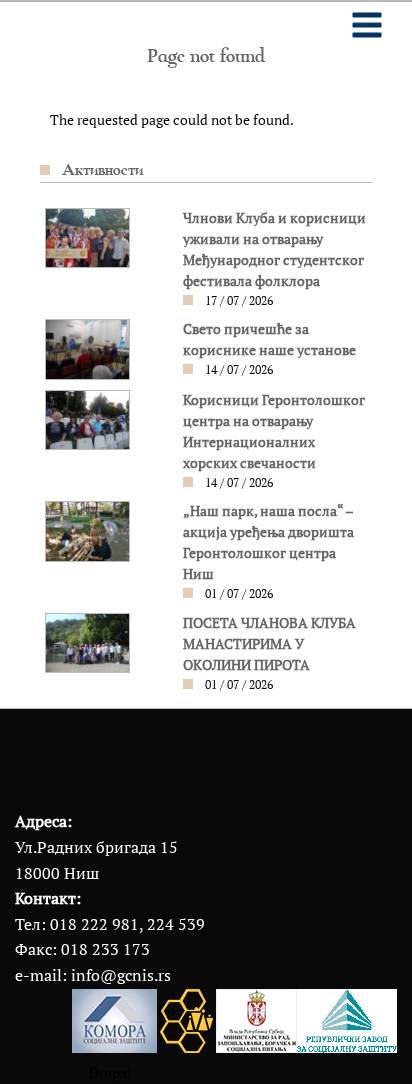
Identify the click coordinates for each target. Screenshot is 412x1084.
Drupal (110, 1073)
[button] (87, 237)
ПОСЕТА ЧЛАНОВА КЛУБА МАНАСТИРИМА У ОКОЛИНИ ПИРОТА (269, 644)
